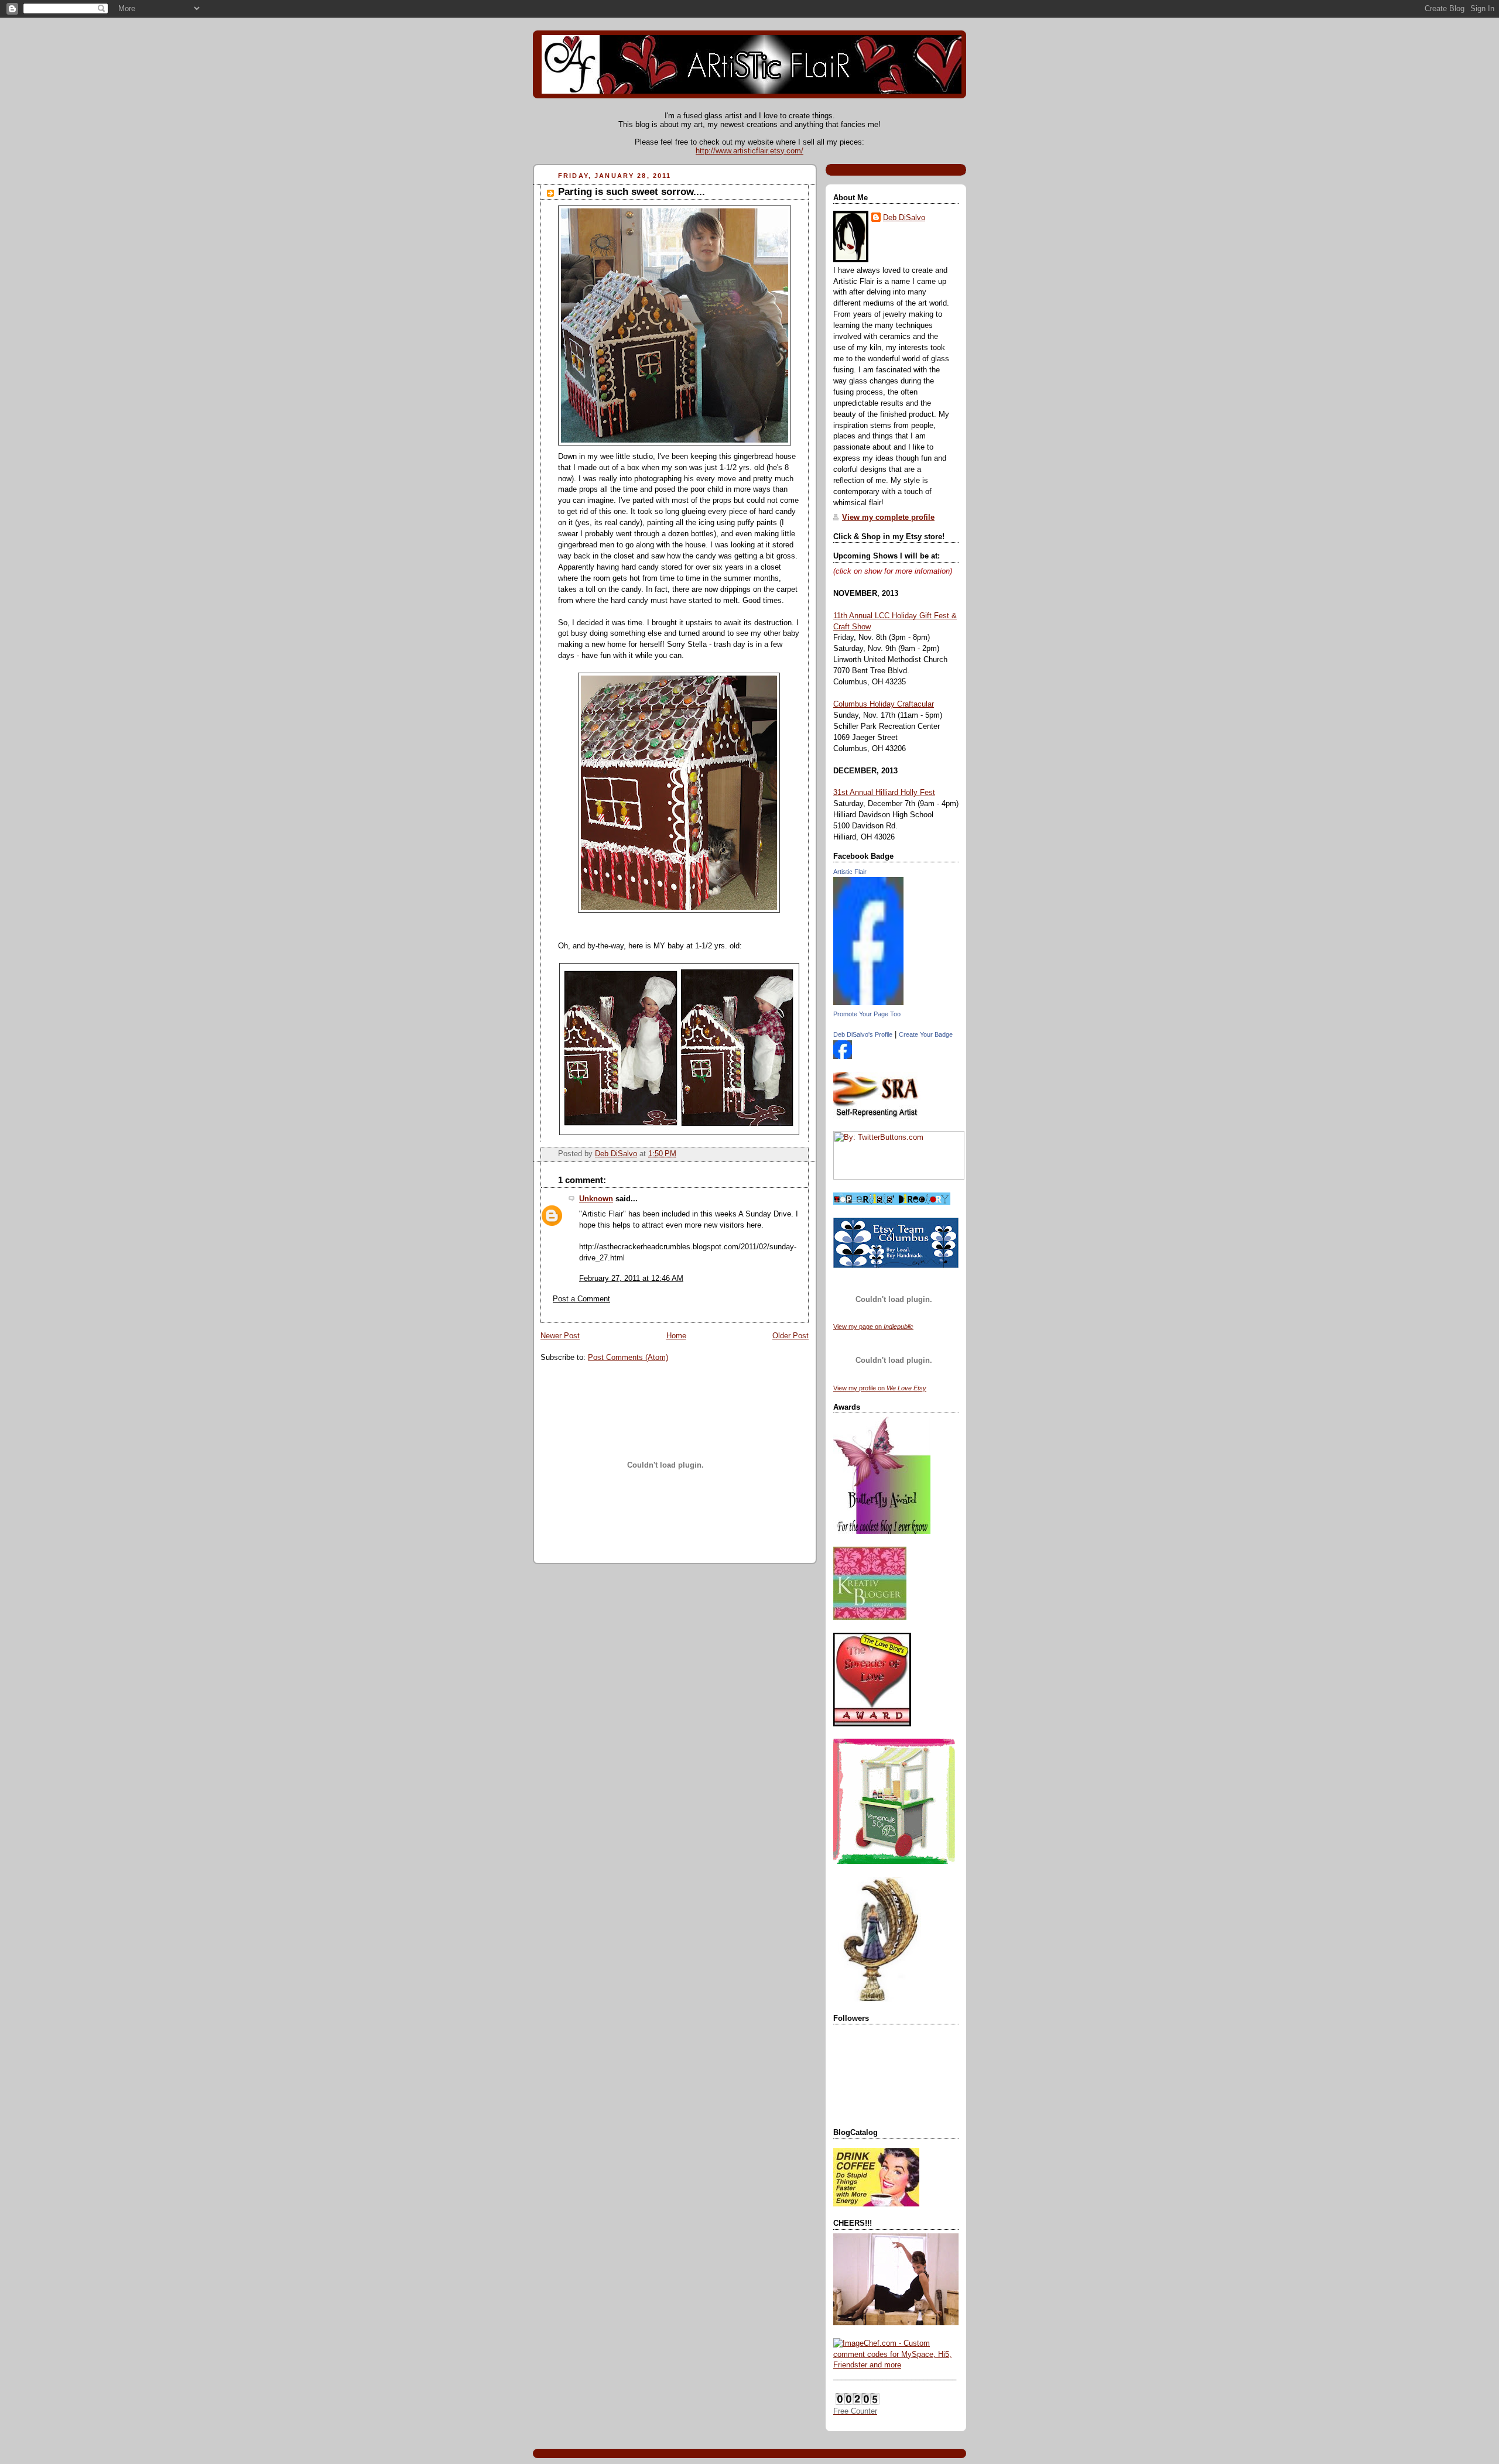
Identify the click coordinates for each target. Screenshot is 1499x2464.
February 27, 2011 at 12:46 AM (631, 1279)
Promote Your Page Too (867, 1014)
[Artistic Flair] (868, 1003)
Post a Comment (581, 1299)
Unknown (596, 1199)
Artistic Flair (850, 872)
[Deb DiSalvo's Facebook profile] (843, 1057)
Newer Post (560, 1336)
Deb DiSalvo (904, 218)
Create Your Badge (926, 1034)
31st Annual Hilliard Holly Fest (884, 793)
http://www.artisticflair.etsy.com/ (749, 151)
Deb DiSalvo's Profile (863, 1034)
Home (676, 1336)
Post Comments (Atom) (628, 1358)
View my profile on (880, 1388)
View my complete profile (888, 518)
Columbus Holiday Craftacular (884, 704)
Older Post (790, 1336)
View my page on (873, 1327)
